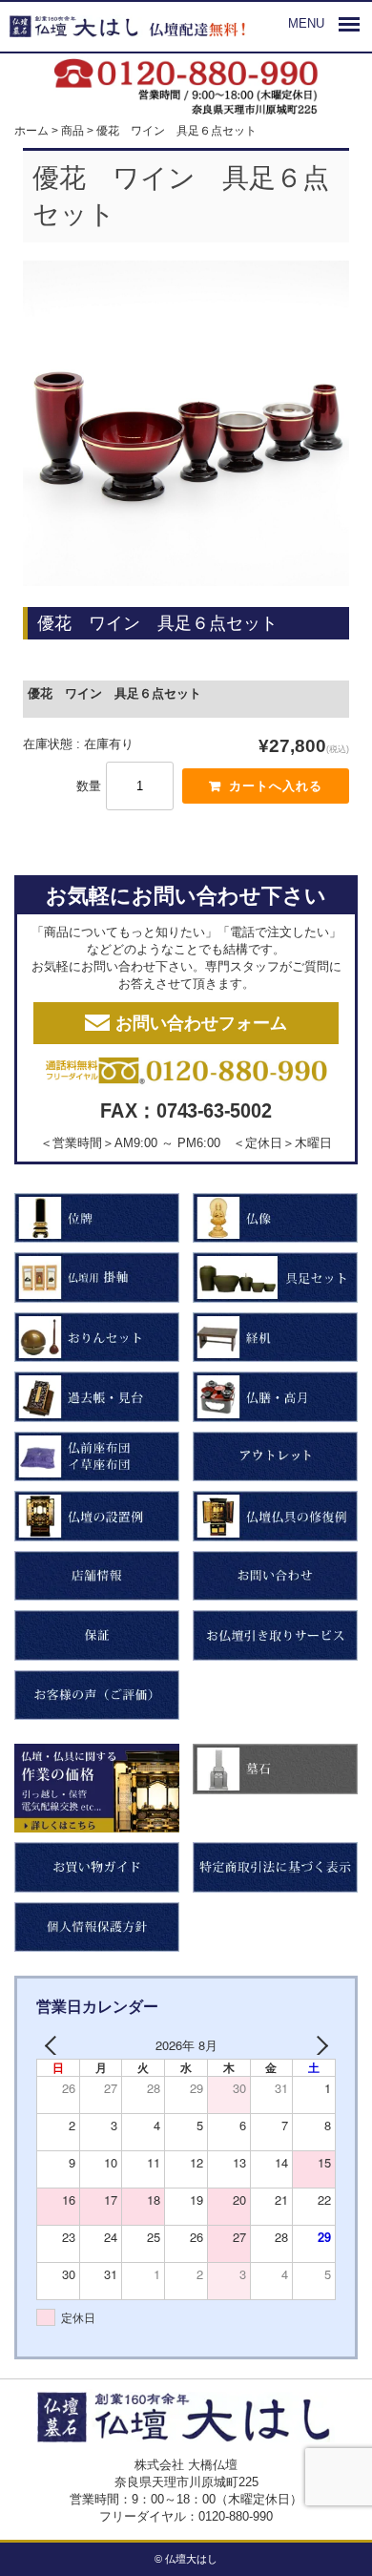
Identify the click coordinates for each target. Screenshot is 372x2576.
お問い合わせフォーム (201, 1023)
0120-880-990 (236, 2516)
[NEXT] (318, 2045)
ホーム (31, 130)
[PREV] (54, 2045)
